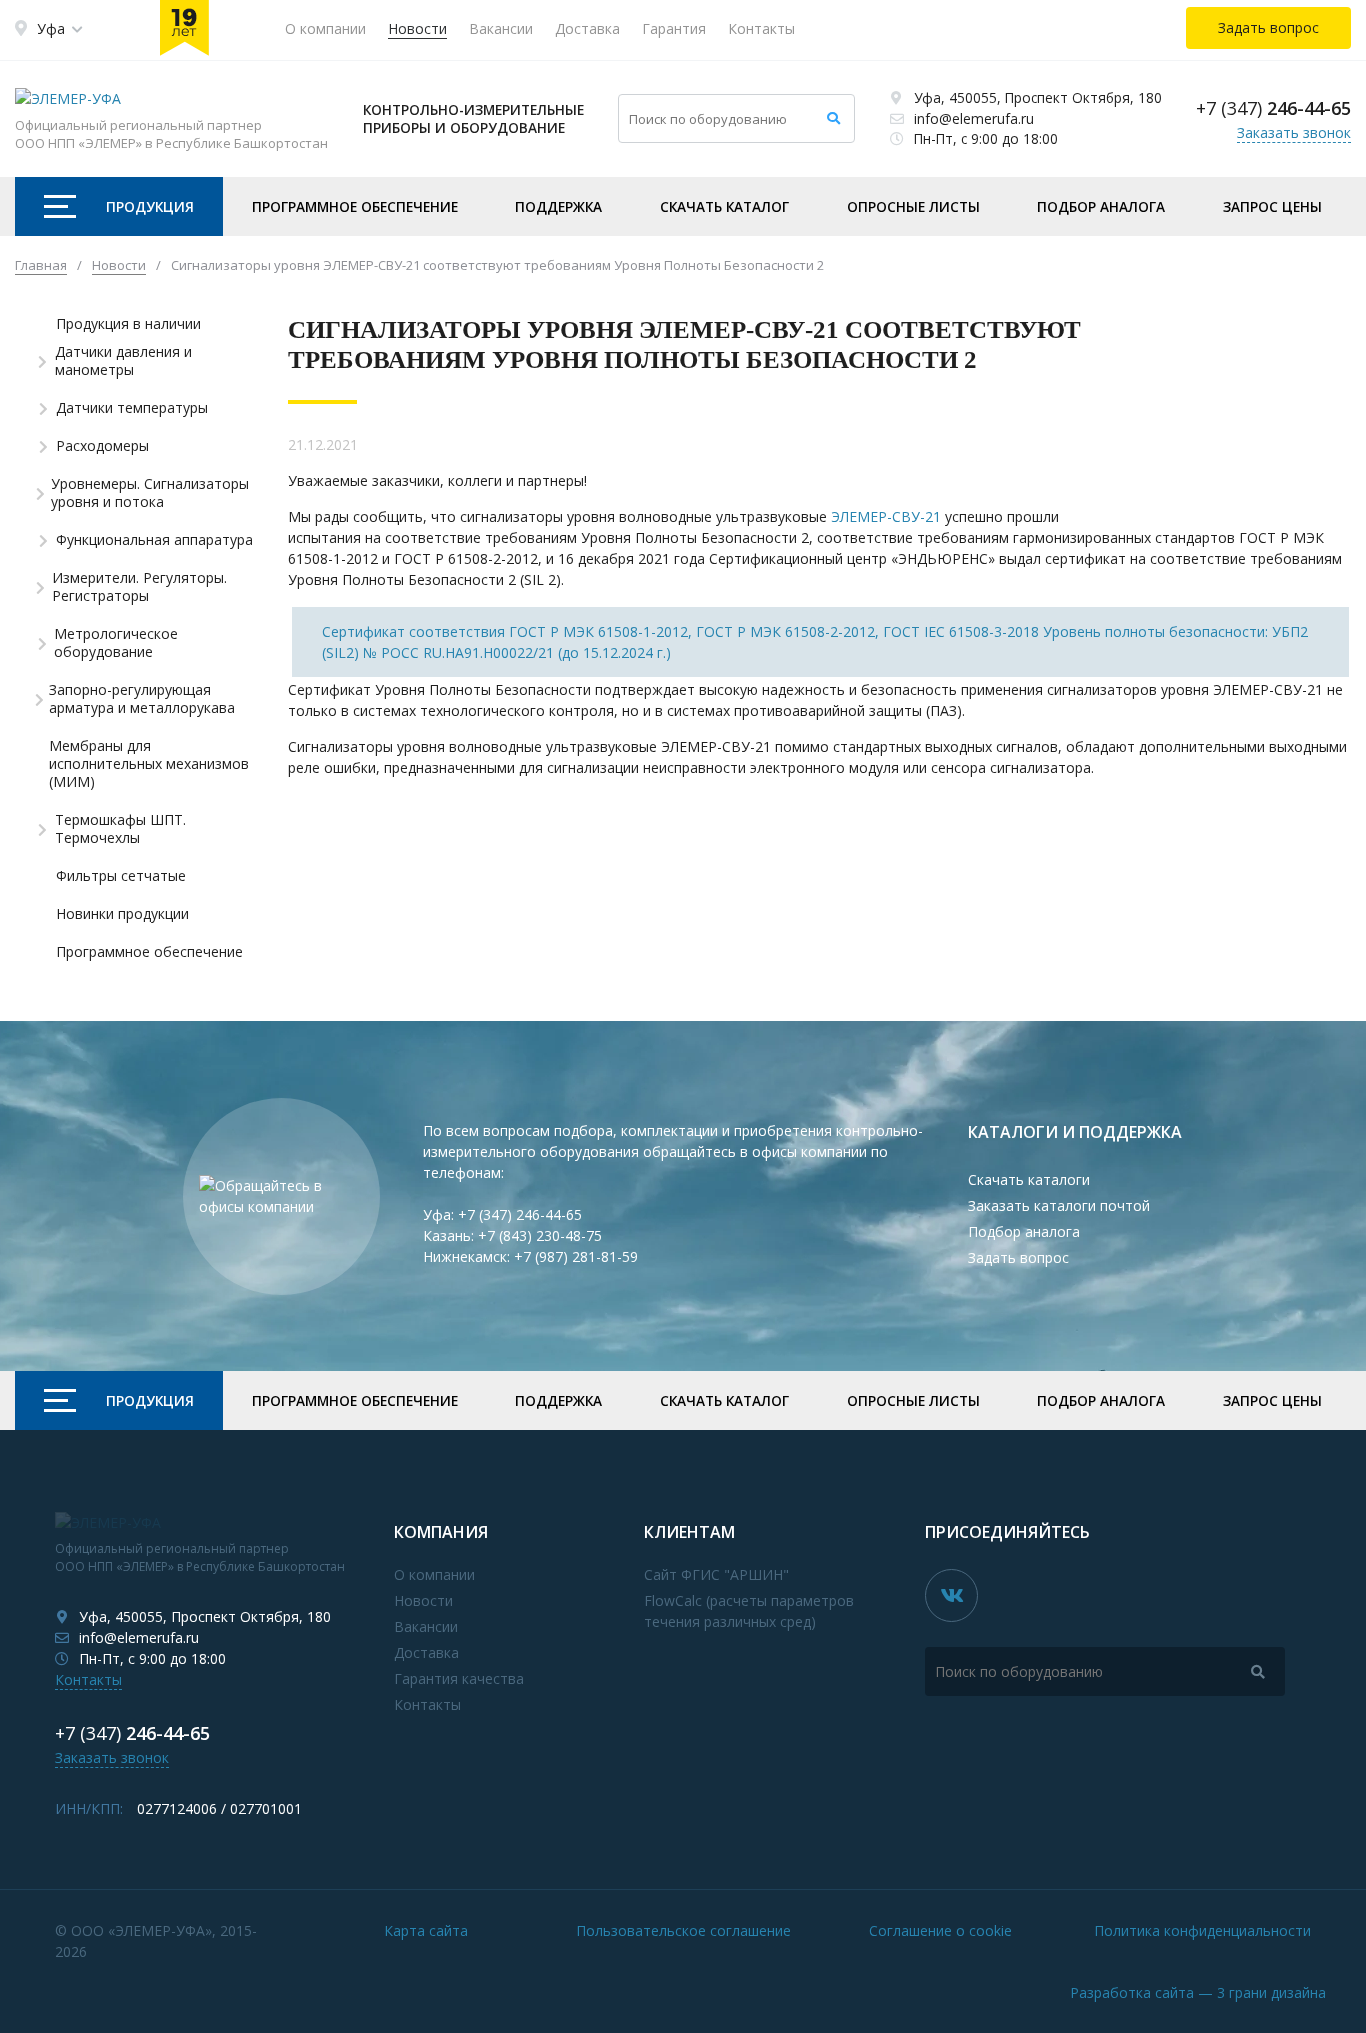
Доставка (587, 28)
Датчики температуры (132, 408)
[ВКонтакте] (951, 1595)
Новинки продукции (122, 914)
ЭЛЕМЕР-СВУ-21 (886, 516)
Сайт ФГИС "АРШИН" (716, 1574)
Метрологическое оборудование (116, 643)
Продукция (150, 206)
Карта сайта (426, 1930)
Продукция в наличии (128, 324)
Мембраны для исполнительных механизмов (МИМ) (149, 764)
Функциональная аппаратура (154, 540)
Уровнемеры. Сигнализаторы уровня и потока (150, 493)
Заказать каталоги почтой (1059, 1205)
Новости (417, 28)
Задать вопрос (1018, 1257)
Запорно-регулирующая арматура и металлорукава (142, 699)
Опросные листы (913, 206)
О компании (325, 28)
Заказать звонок (1294, 132)
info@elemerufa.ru (974, 118)
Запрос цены (1272, 206)
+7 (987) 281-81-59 (576, 1256)
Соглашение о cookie (940, 1930)
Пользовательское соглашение (683, 1930)
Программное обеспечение (355, 206)
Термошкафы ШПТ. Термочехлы (120, 829)
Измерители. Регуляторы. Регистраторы (139, 587)
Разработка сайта (1198, 1992)
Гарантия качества (459, 1678)
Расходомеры (102, 446)
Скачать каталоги (1029, 1179)
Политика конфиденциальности (1202, 1930)
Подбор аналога (1101, 206)
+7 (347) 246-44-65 (520, 1214)
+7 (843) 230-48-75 (540, 1235)
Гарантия (674, 28)
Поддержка (558, 206)
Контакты (761, 28)
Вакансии (501, 28)
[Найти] (833, 118)
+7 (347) (1273, 108)
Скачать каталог (724, 206)
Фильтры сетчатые (121, 876)
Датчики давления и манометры (123, 361)
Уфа (51, 28)
